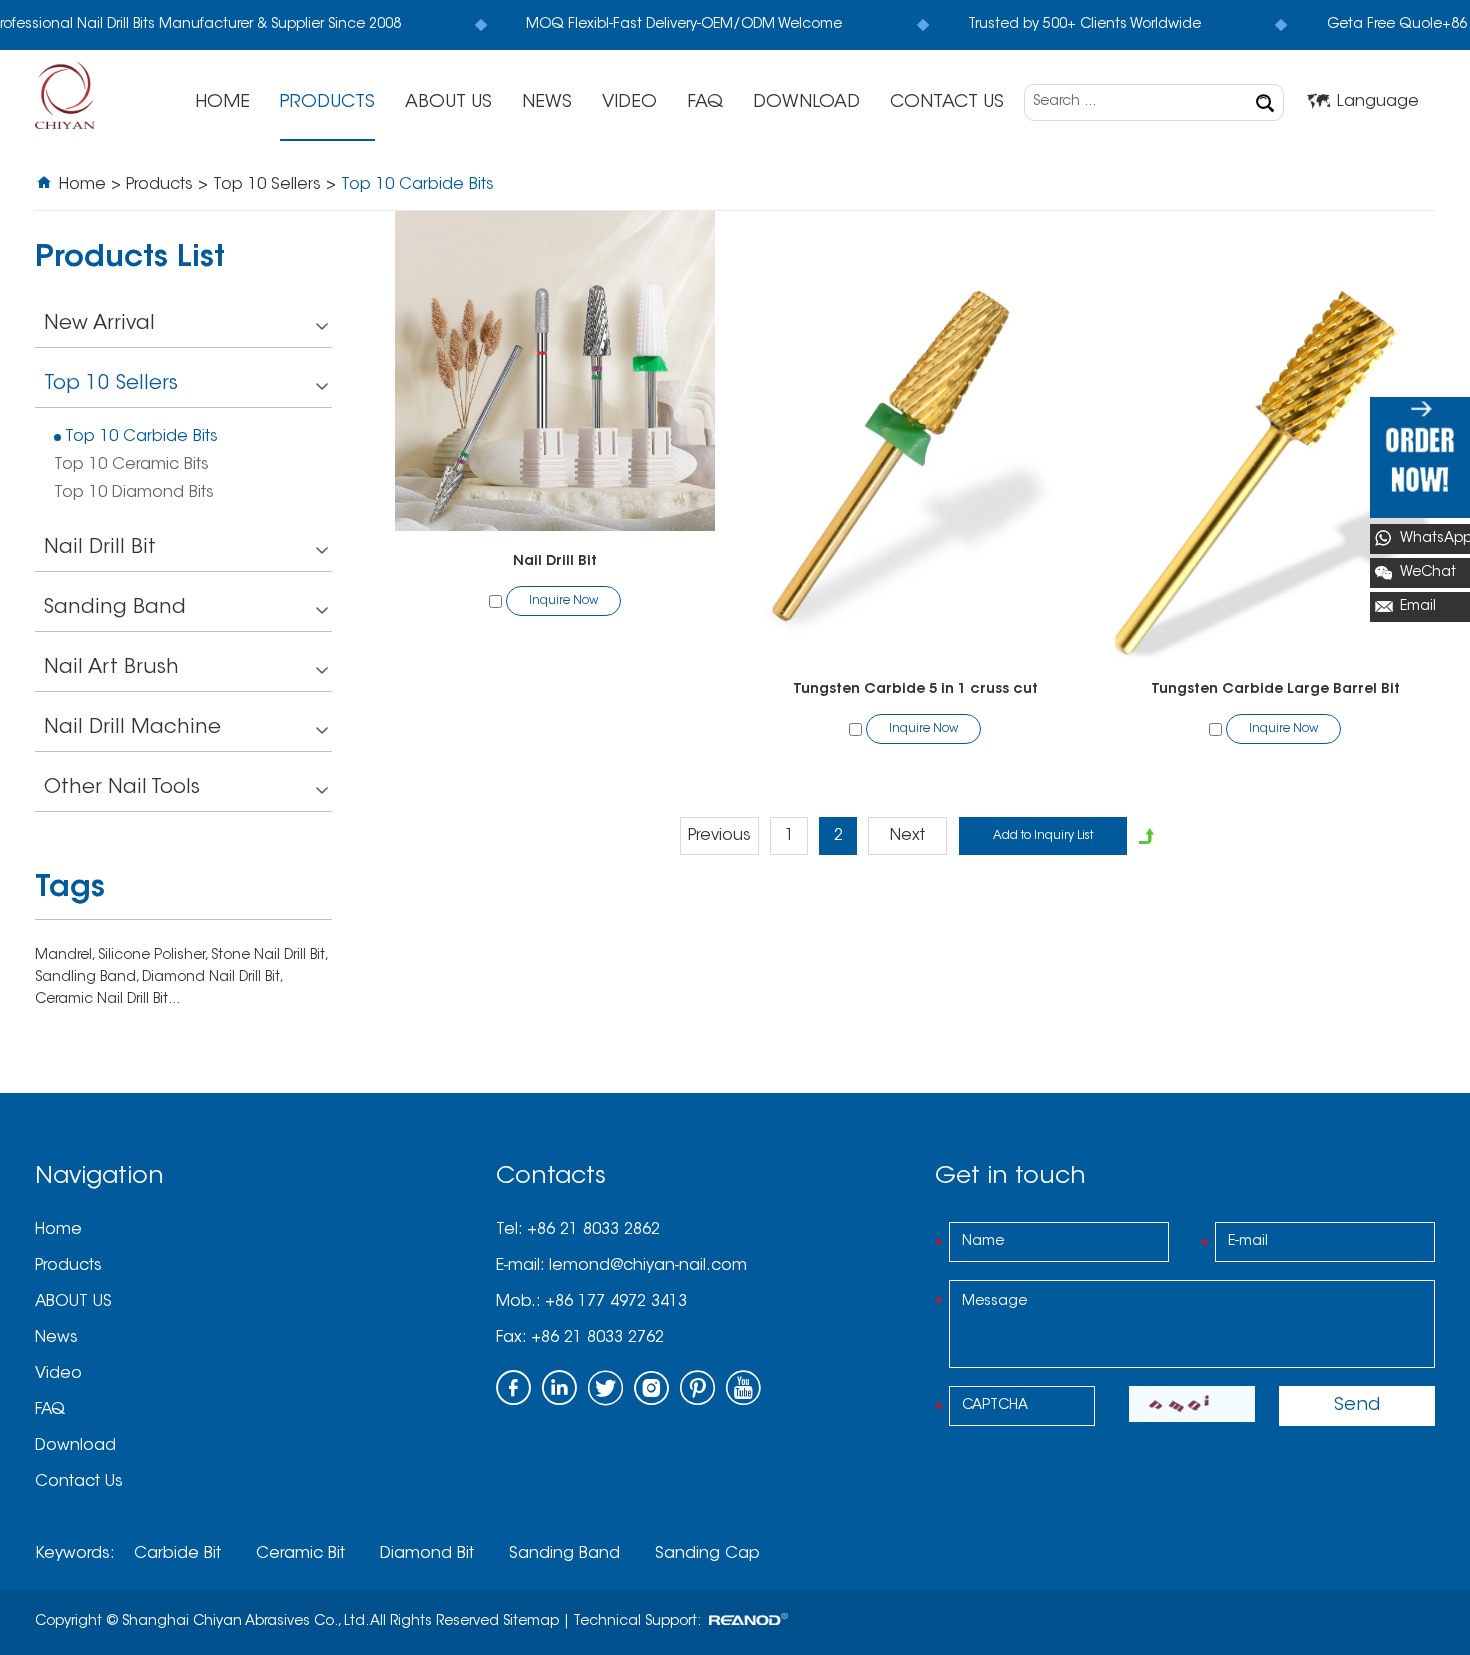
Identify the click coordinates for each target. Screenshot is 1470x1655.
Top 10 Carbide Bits (141, 437)
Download (806, 103)
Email (1418, 607)
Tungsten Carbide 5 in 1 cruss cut (915, 690)
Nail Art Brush (111, 668)
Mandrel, (66, 956)
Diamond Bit (427, 1554)
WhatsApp (1435, 539)
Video (629, 103)
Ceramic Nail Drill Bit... (107, 1000)
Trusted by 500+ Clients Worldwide (1078, 25)
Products (327, 103)
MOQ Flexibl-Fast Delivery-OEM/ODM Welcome (679, 25)
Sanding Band (115, 608)
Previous (719, 836)
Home (222, 103)
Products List (130, 259)
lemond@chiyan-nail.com (648, 1266)
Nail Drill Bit (555, 562)
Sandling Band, (88, 978)
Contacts (551, 1177)
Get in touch (1010, 1177)
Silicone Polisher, (154, 956)
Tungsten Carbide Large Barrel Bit (1275, 690)
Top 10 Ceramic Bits (131, 465)
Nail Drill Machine (132, 728)
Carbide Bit (177, 1554)
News (547, 103)
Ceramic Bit (300, 1554)
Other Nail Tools (122, 788)
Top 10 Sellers (267, 185)
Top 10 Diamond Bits (134, 493)
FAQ (705, 103)
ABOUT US (448, 103)
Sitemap (531, 1622)
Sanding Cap (707, 1554)
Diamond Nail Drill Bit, (212, 978)
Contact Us (947, 103)
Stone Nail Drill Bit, (269, 956)
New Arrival (99, 324)
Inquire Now (563, 601)
